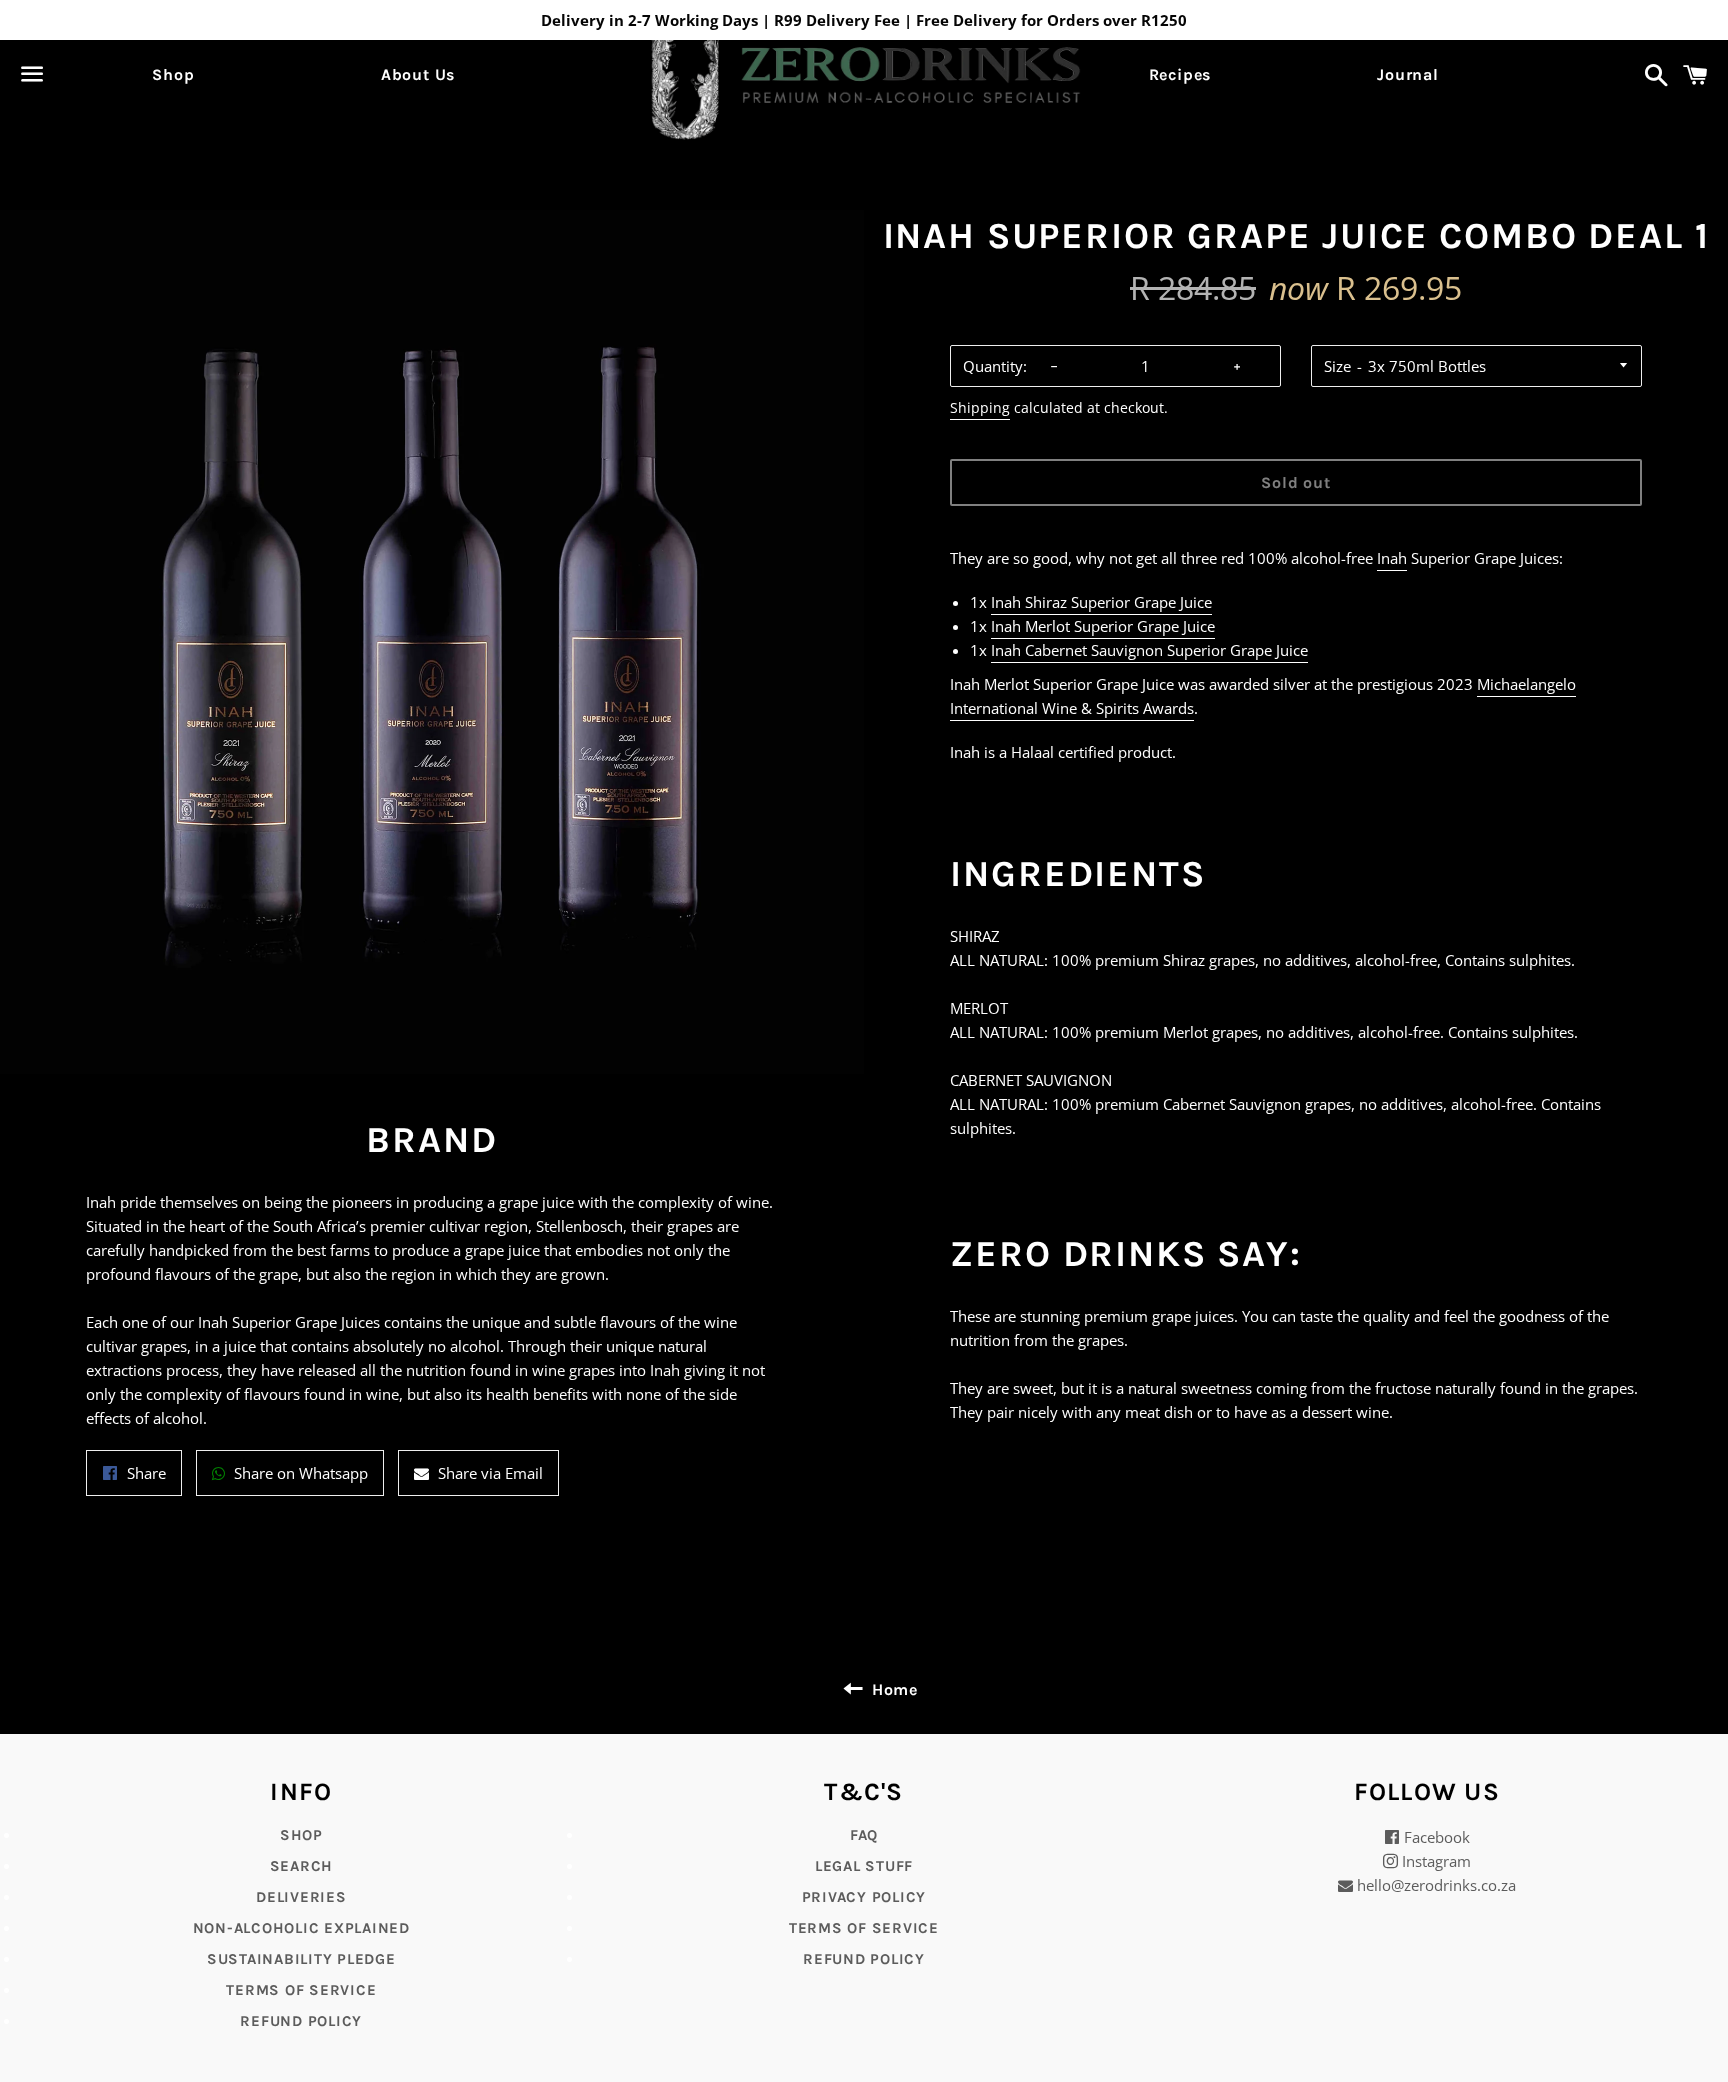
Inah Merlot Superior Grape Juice (1103, 626)
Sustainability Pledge (301, 1959)
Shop (173, 74)
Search (302, 1866)
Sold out (1295, 482)
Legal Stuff (864, 1866)
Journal (1408, 74)
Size (1337, 366)
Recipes (1180, 74)
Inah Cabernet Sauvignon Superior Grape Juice (1149, 650)
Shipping (980, 407)
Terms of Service (301, 1990)
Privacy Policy (864, 1897)
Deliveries (301, 1897)
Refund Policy (864, 1959)
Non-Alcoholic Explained (301, 1928)
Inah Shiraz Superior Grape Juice (1101, 602)
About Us (418, 74)
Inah (1392, 558)
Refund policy (301, 2021)
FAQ (864, 1835)
